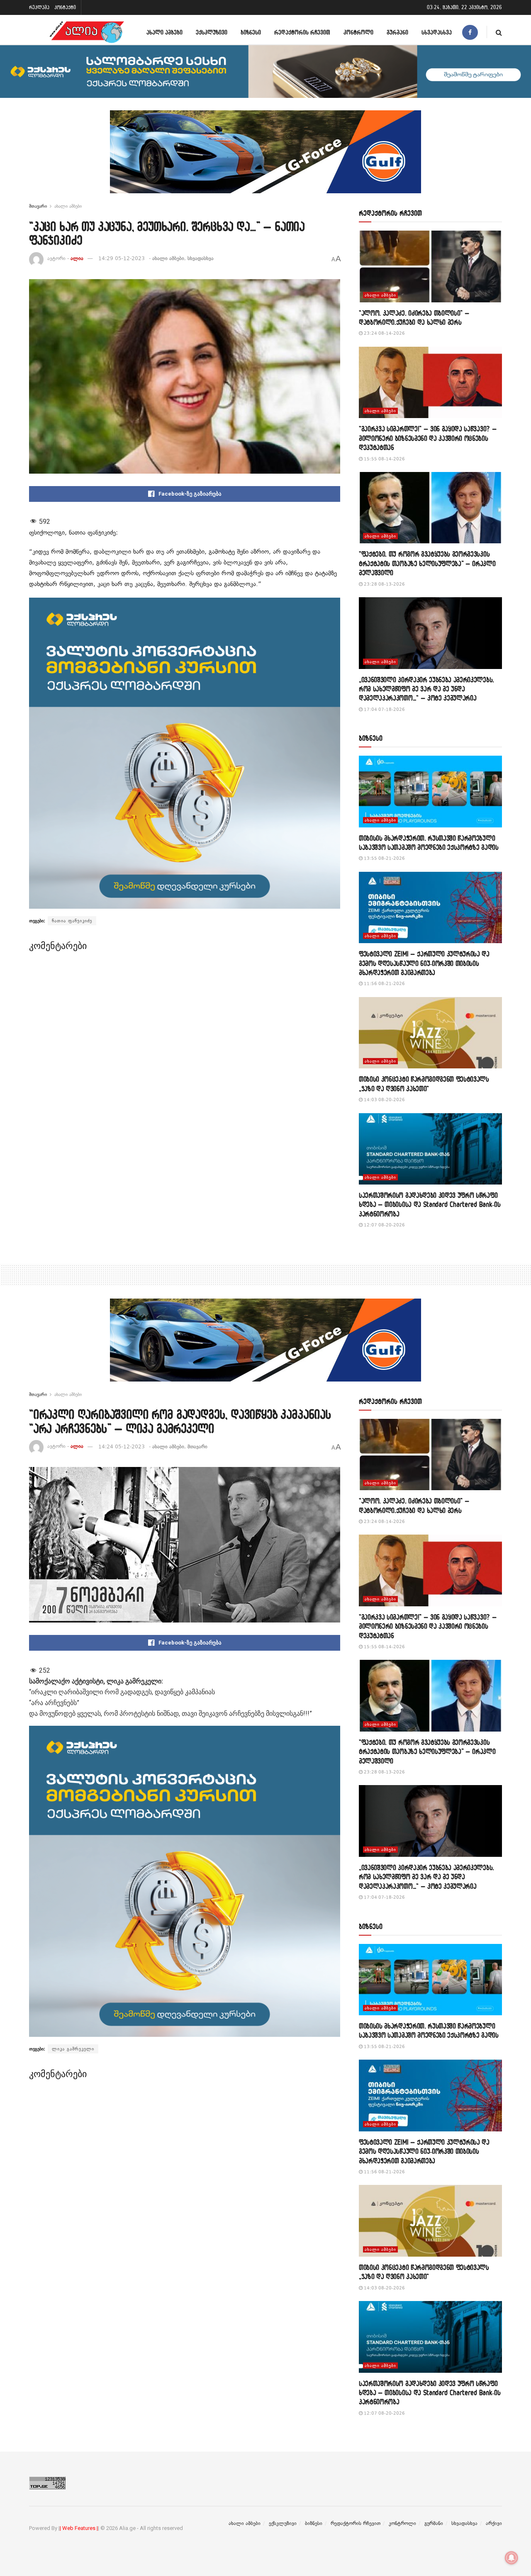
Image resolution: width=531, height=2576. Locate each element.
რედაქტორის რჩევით (302, 32)
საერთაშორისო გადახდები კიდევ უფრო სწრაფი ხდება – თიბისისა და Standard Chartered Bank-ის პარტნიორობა (430, 1204)
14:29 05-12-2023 (122, 258)
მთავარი (38, 206)
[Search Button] (499, 32)
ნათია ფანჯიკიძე (72, 921)
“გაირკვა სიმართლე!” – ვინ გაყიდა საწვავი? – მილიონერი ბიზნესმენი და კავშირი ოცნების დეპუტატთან (428, 438)
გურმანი (397, 32)
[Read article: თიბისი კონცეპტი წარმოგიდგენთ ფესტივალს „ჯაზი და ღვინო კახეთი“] (430, 1033)
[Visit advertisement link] (265, 158)
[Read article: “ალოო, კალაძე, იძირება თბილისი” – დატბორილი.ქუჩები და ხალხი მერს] (430, 266)
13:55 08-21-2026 (384, 858)
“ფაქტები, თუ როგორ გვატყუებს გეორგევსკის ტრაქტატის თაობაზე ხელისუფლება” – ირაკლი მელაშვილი (427, 563)
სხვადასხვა (437, 32)
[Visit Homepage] (87, 32)
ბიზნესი (251, 32)
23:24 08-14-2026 (384, 333)
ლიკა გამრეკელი (73, 2049)
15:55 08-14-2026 (384, 459)
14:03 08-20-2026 (384, 1100)
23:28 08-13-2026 (384, 584)
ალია (77, 258)
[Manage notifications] (512, 2558)
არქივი (494, 2523)
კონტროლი (358, 32)
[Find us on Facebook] (470, 32)
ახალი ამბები (164, 32)
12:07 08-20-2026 (384, 1225)
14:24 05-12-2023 (122, 1447)
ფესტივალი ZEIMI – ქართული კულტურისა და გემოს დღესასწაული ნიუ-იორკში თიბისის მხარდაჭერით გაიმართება (424, 963)
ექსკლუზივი (212, 32)
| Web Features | (79, 2528)
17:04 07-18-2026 (384, 709)
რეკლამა (39, 7)
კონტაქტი (65, 7)
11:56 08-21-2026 (384, 984)
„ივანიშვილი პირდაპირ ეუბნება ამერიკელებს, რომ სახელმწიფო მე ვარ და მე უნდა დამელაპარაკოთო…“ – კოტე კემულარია (426, 689)
